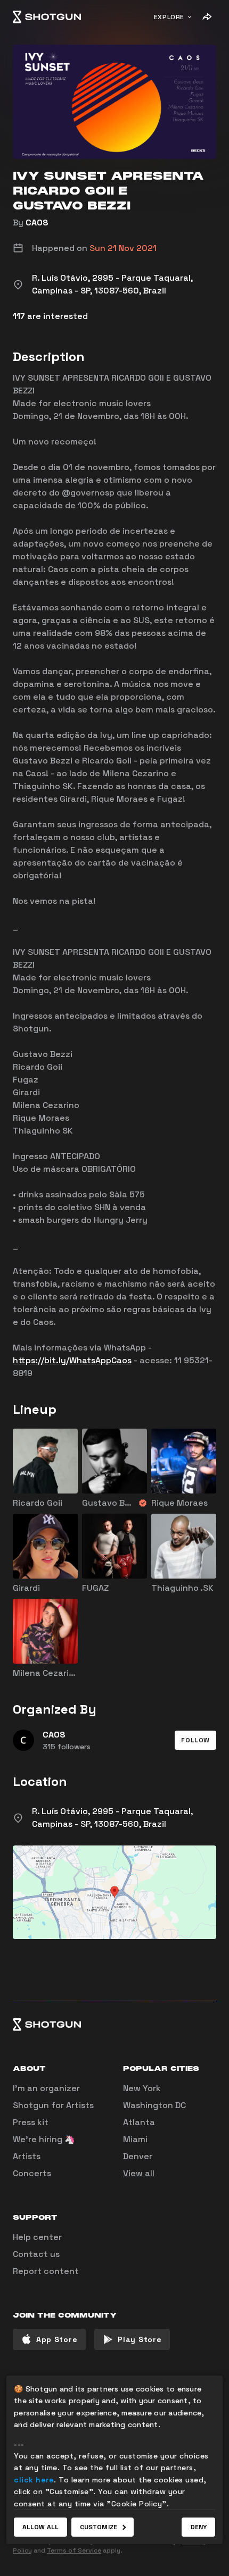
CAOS (37, 223)
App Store (57, 2339)
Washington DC (154, 2105)
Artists (27, 2156)
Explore (169, 17)
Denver (138, 2156)
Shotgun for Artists (53, 2105)
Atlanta (139, 2122)
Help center (37, 2237)
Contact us (36, 2254)
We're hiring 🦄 (44, 2139)
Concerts (32, 2173)
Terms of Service (74, 2550)
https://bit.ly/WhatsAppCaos (72, 1360)
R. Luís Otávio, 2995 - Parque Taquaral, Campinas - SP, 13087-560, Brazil (112, 1818)
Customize (99, 2527)
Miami (135, 2139)
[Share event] (207, 17)
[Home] (47, 17)
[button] (195, 1740)
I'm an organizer (46, 2088)
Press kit (31, 2122)
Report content (46, 2271)
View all (139, 2173)
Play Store (140, 2339)
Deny (198, 2527)
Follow (195, 1740)
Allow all (40, 2527)
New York (142, 2088)
